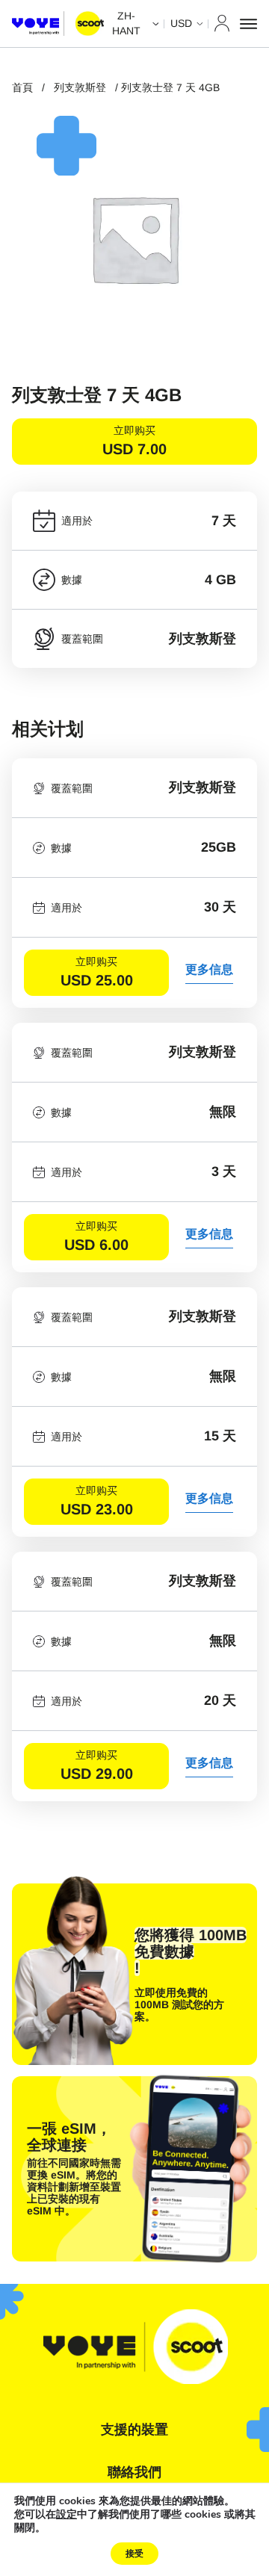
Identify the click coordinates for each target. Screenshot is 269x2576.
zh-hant (126, 23)
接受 (134, 2554)
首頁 (22, 87)
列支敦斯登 (80, 87)
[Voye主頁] (58, 24)
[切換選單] (248, 24)
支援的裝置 (134, 2430)
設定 (67, 2515)
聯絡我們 (134, 2472)
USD (181, 23)
